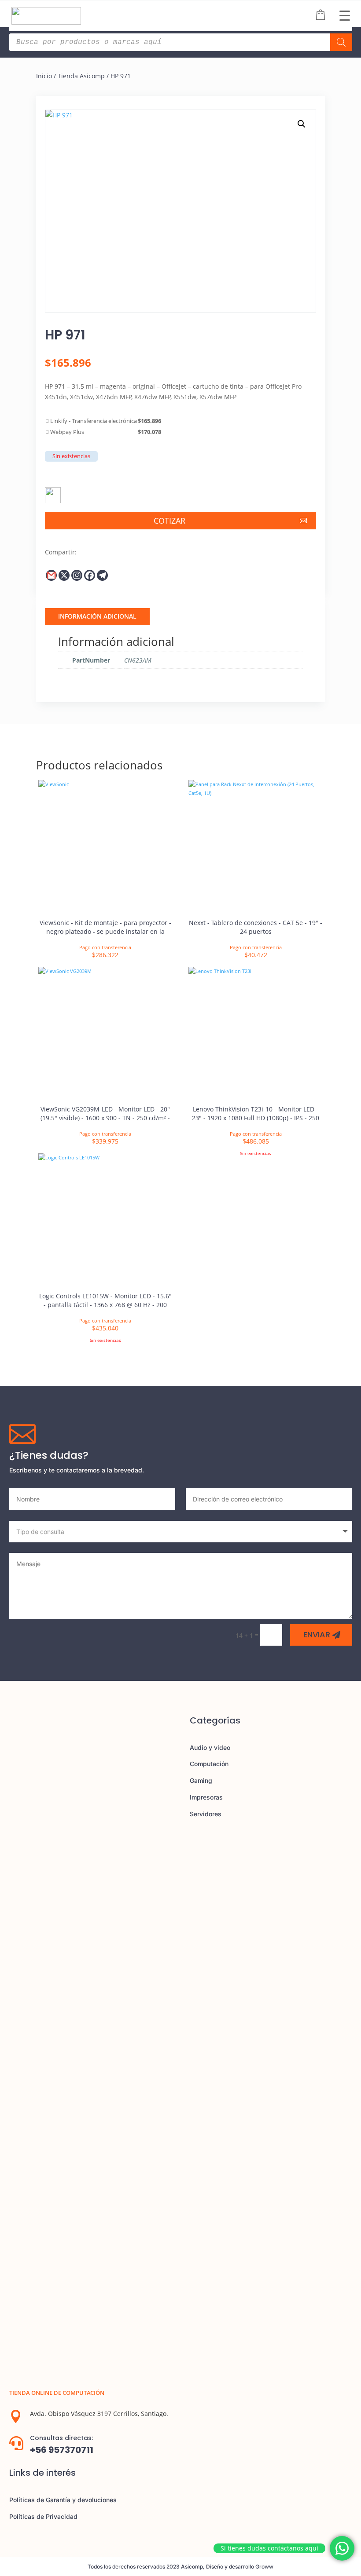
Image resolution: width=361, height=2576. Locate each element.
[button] (302, 124)
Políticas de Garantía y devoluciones (63, 2500)
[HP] (53, 492)
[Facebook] (90, 575)
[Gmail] (51, 575)
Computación (209, 1764)
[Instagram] (77, 575)
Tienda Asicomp (81, 76)
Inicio (44, 76)
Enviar (317, 1634)
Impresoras (206, 1797)
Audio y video (210, 1747)
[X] (64, 575)
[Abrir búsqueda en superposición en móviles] (181, 42)
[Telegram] (102, 575)
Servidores (206, 1814)
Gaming (201, 1780)
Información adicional (97, 616)
